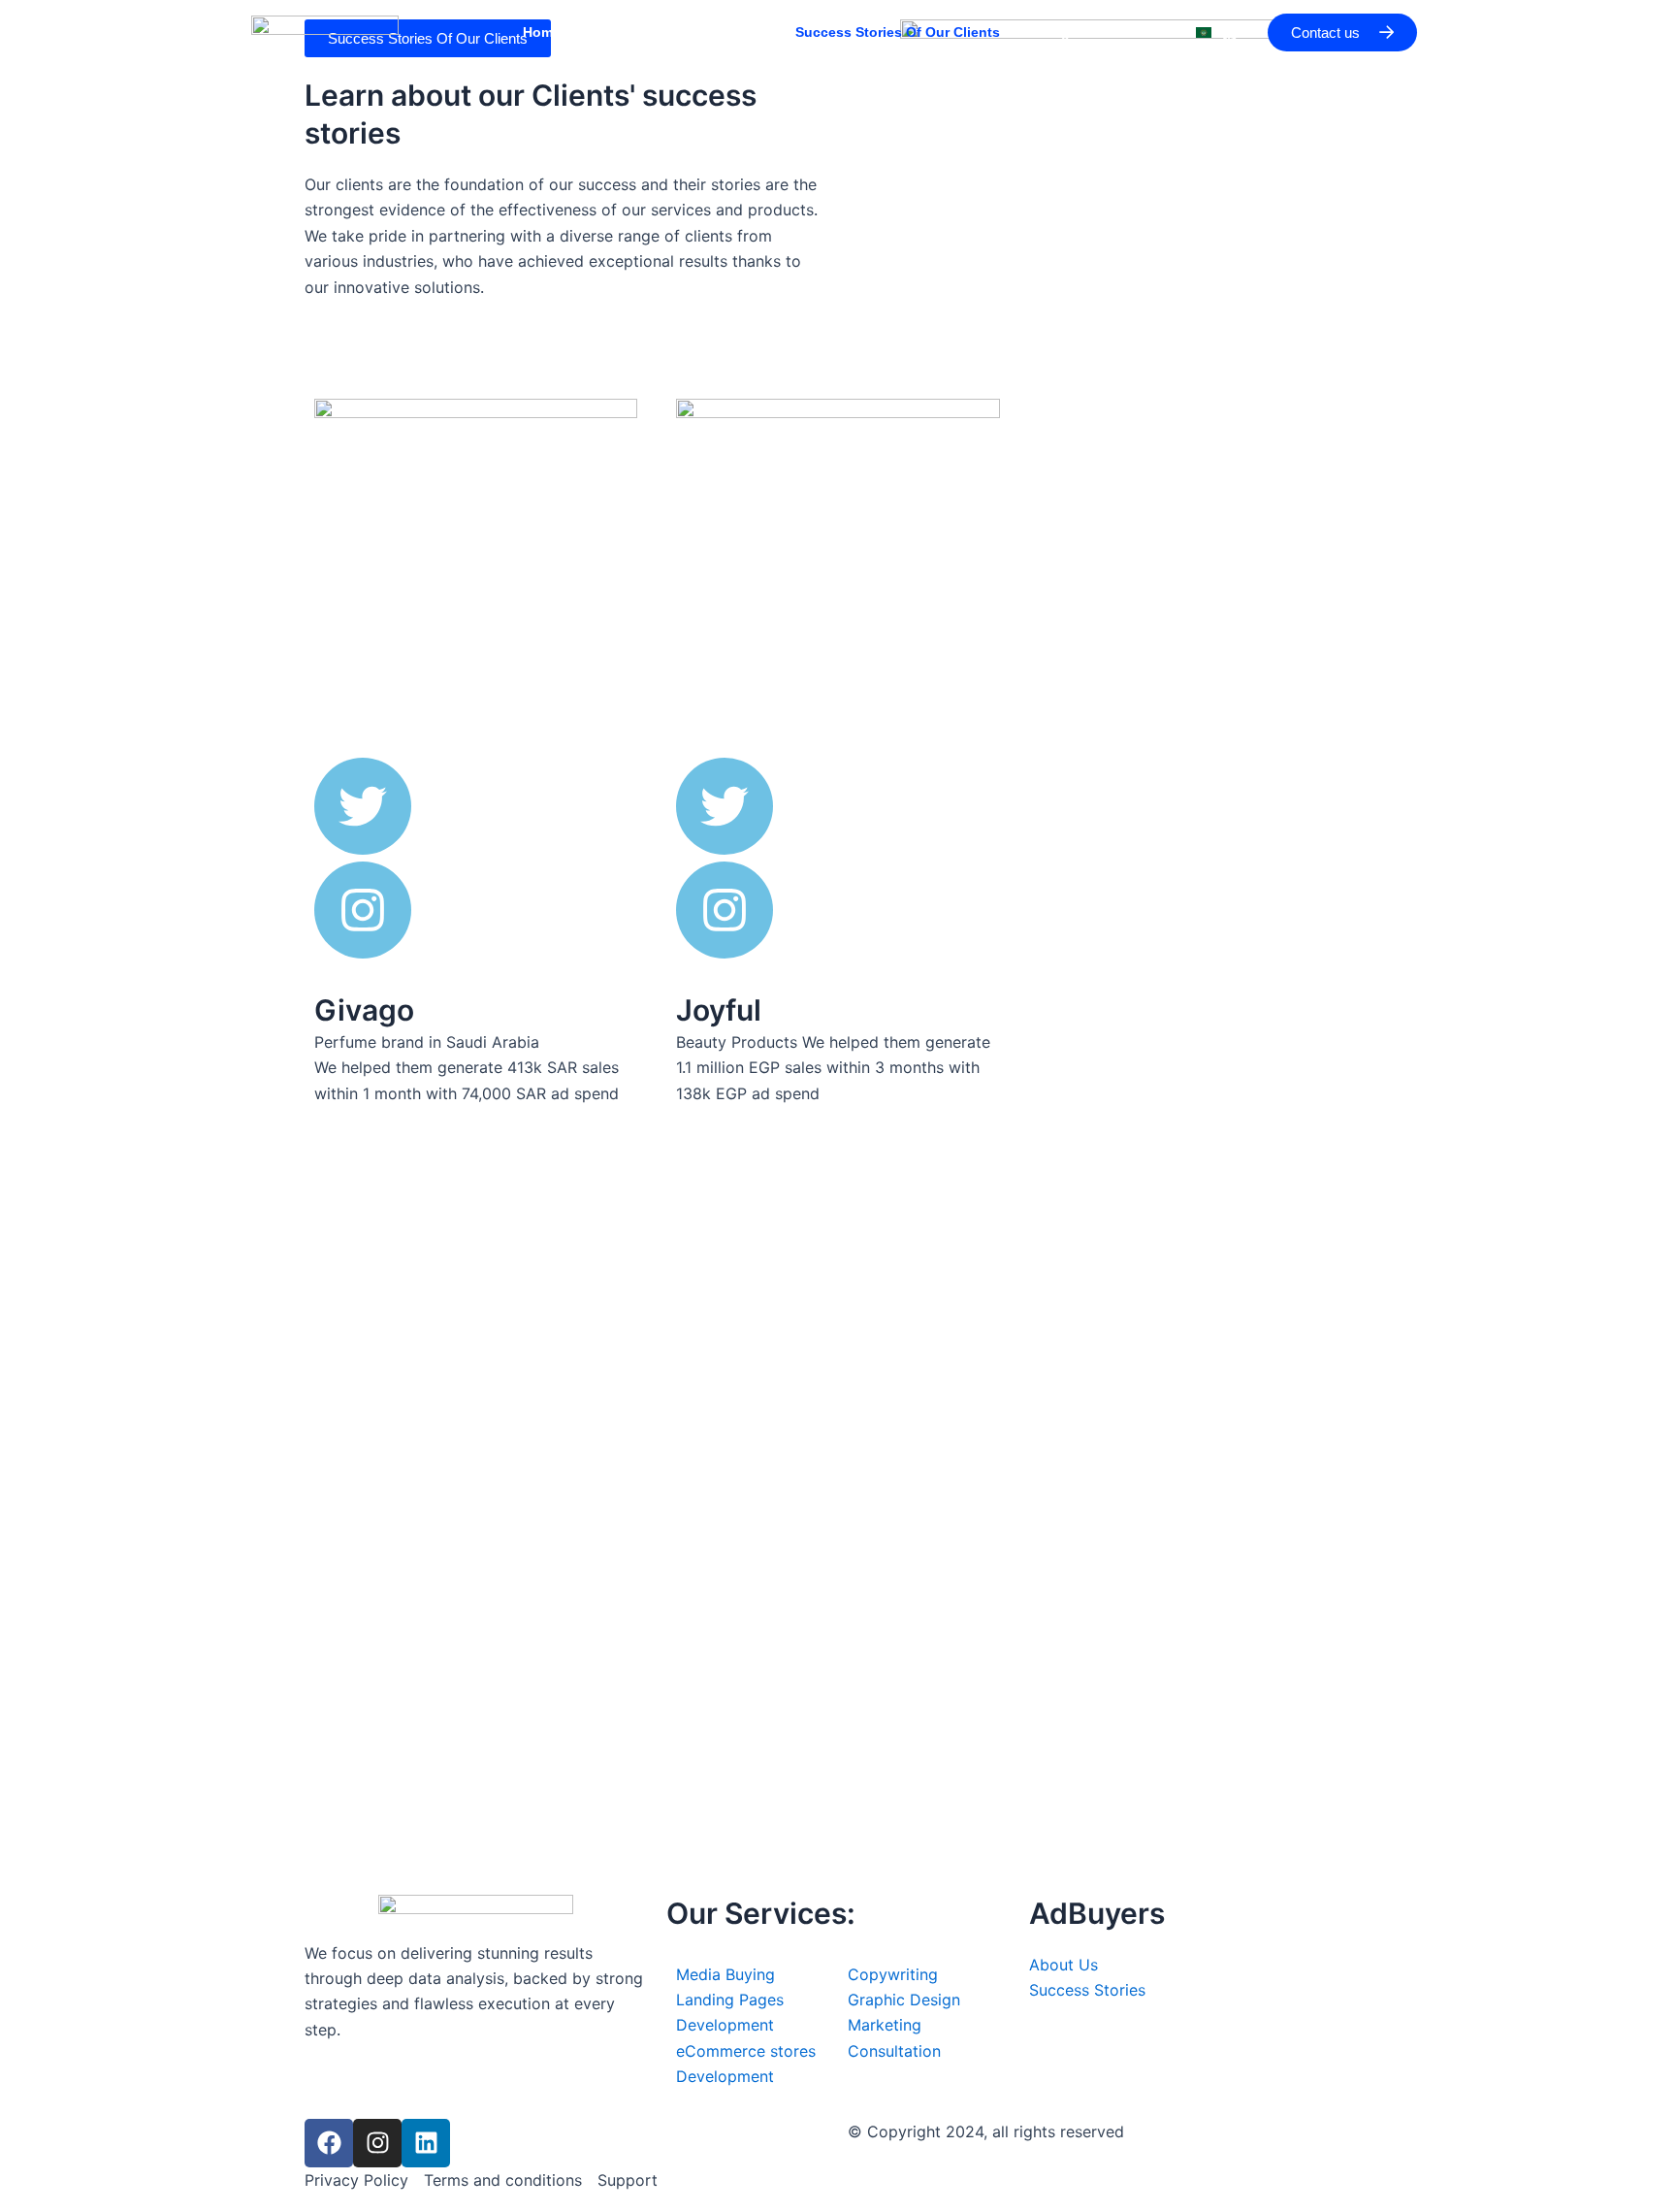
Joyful (719, 1010)
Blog (1054, 32)
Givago (364, 1010)
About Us (630, 32)
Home (542, 32)
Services (728, 32)
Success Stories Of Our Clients (898, 32)
